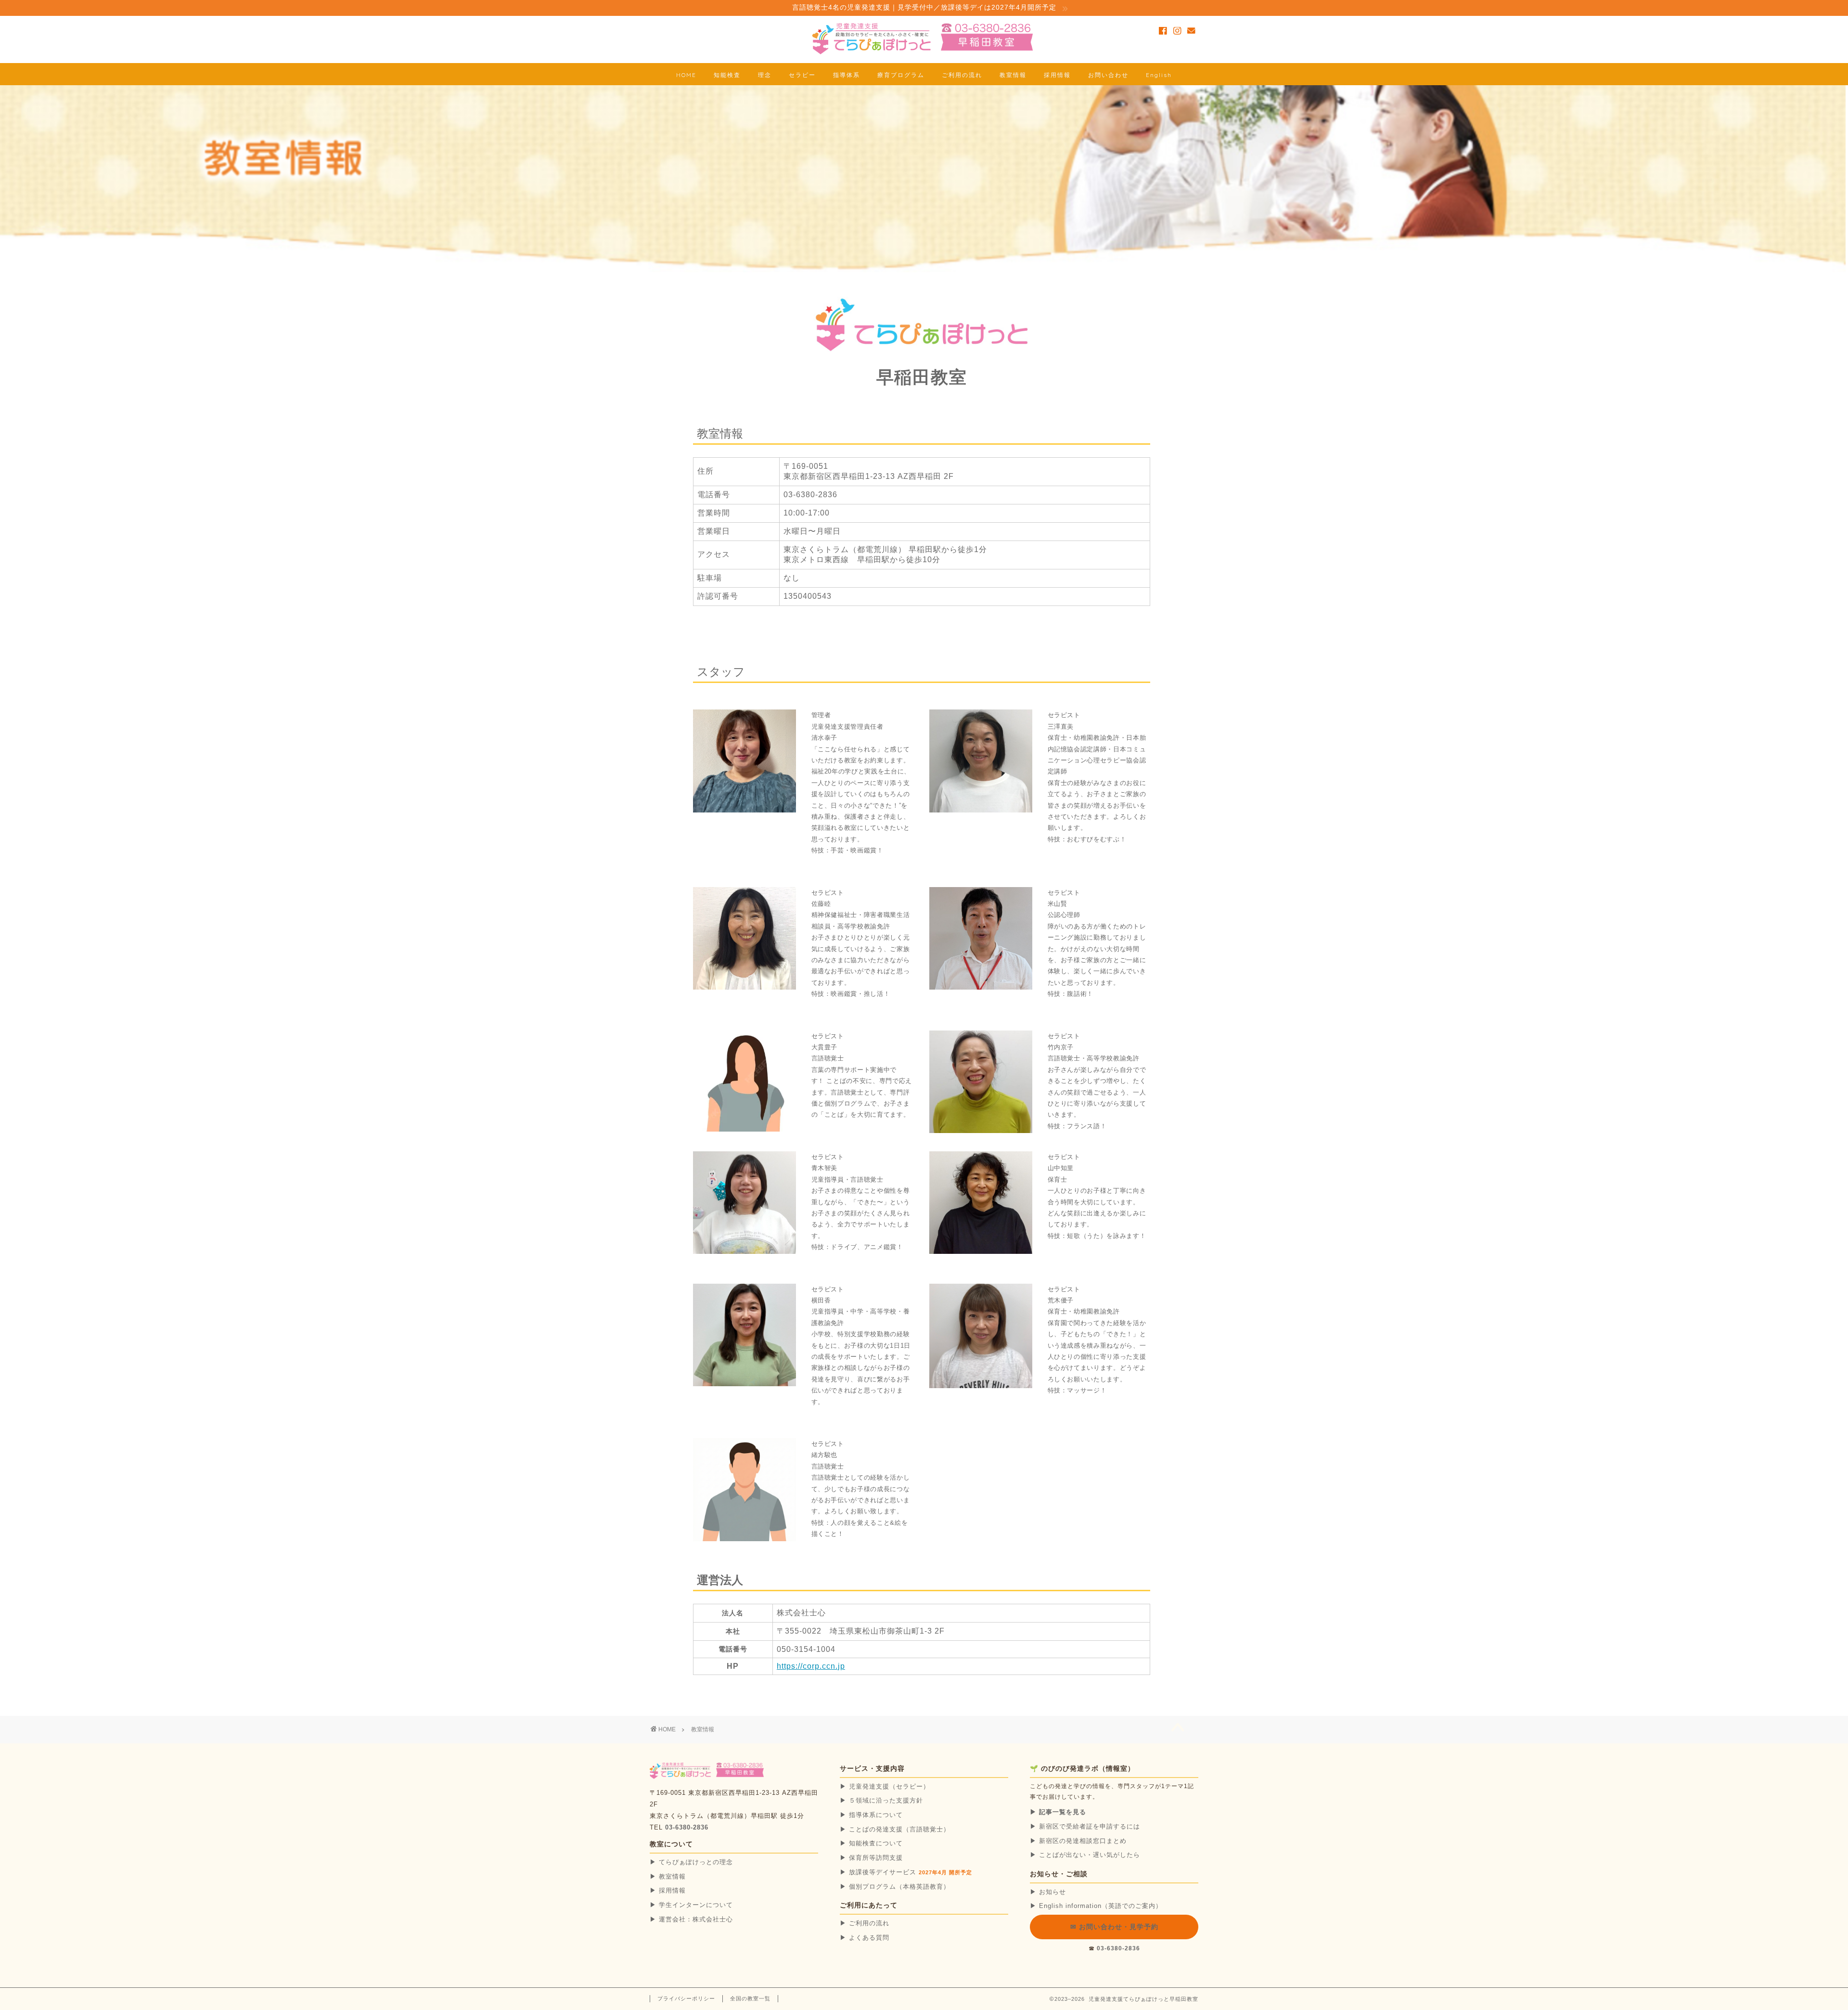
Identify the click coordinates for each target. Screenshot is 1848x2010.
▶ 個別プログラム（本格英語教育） (895, 1887)
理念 (765, 75)
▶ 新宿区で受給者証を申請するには (1085, 1826)
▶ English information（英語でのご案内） (1096, 1906)
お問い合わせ (1108, 75)
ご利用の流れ (962, 75)
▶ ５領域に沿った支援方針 (881, 1800)
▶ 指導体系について (871, 1815)
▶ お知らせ (1048, 1892)
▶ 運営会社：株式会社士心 (691, 1919)
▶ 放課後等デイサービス (906, 1872)
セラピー (802, 75)
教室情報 (1013, 75)
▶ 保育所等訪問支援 (871, 1858)
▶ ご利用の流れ (865, 1923)
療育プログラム (901, 75)
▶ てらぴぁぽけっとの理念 (691, 1862)
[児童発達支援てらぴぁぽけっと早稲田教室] (924, 53)
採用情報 (1057, 75)
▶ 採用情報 (668, 1890)
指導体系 (847, 75)
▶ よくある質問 (865, 1938)
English (1159, 75)
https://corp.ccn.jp (811, 1666)
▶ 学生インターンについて (691, 1905)
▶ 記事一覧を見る (1058, 1812)
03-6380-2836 (687, 1828)
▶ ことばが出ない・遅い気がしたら (1085, 1855)
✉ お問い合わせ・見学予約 (1114, 1927)
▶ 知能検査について (871, 1843)
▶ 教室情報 (668, 1876)
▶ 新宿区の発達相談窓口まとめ (1078, 1841)
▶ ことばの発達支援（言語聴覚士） (895, 1829)
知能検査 (727, 75)
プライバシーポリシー (686, 1998)
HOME (686, 75)
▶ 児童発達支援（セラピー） (885, 1786)
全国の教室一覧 (750, 1998)
